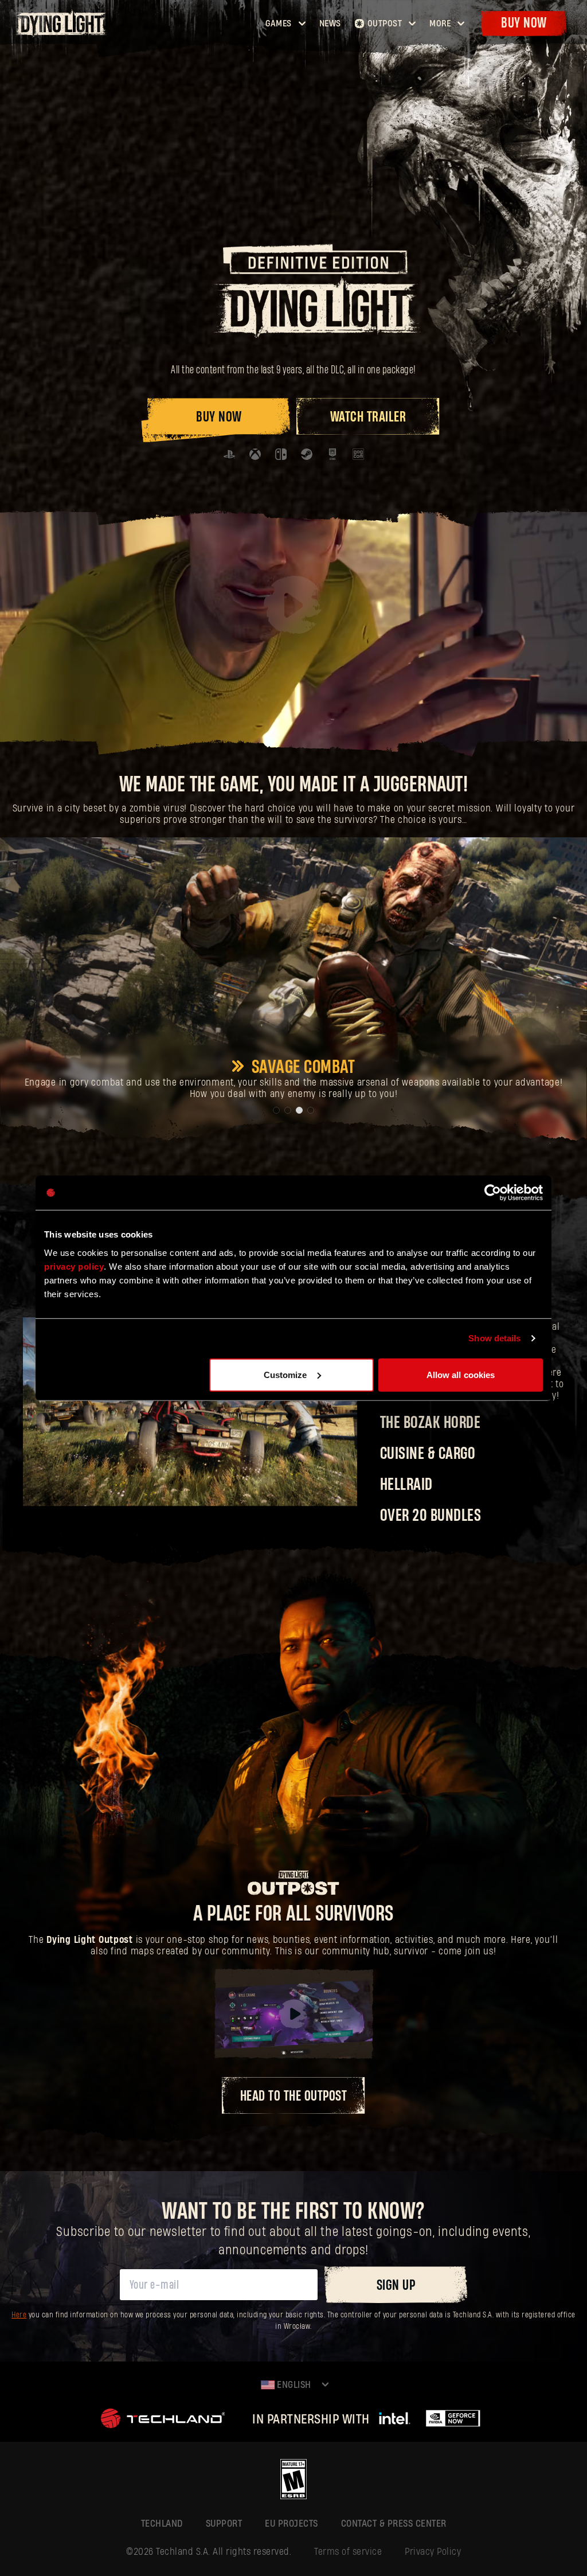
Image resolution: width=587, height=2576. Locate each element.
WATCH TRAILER (368, 417)
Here (19, 2315)
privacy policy (74, 1266)
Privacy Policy (433, 2552)
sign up (396, 2286)
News (330, 24)
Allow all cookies (461, 1374)
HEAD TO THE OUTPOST (294, 2096)
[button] (276, 1110)
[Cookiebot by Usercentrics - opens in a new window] (493, 1193)
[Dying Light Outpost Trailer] (293, 2014)
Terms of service (348, 2552)
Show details (494, 1338)
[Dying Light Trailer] (293, 605)
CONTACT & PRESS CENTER (394, 2524)
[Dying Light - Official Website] (62, 34)
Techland (162, 2524)
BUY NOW (219, 417)
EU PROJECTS (291, 2524)
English (293, 2385)
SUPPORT (224, 2524)
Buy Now (524, 23)
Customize (285, 1374)
